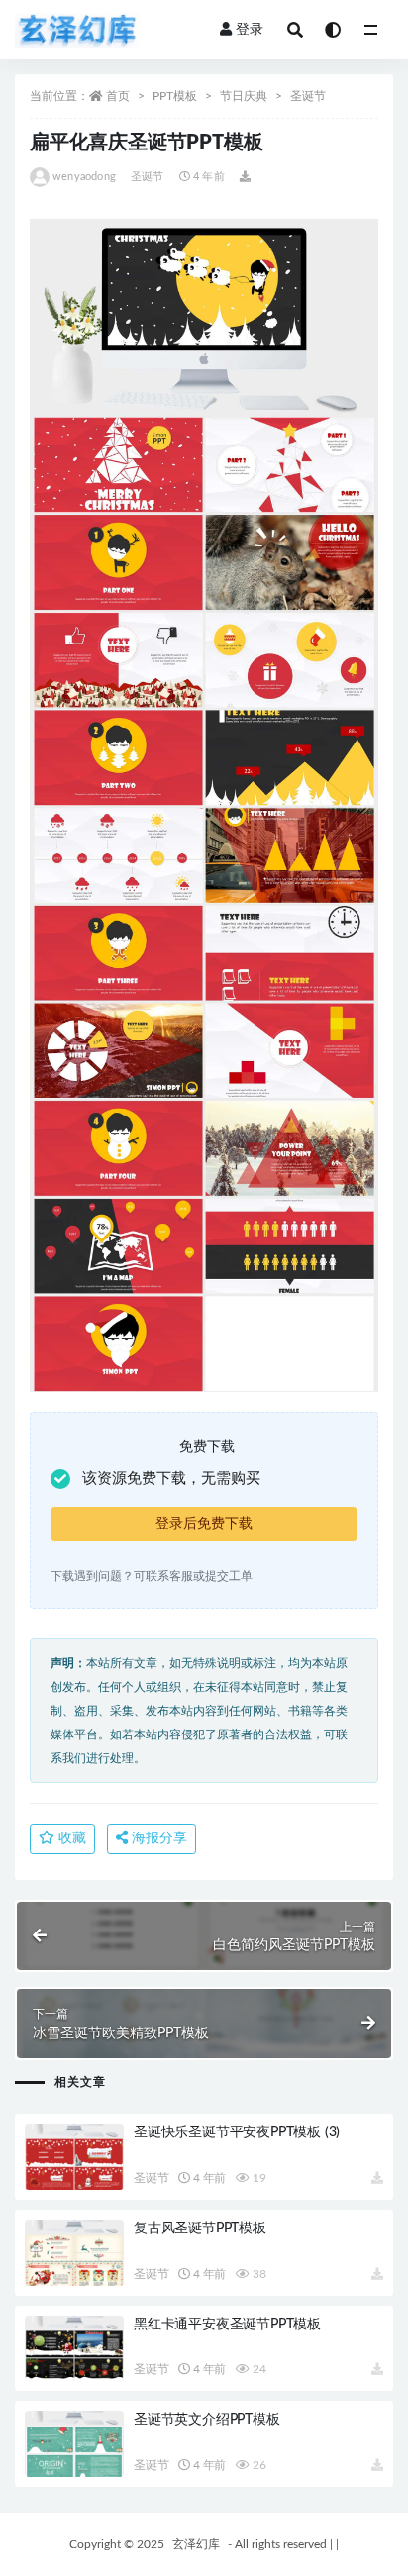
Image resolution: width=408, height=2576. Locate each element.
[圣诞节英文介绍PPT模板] (74, 2444)
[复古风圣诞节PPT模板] (74, 2253)
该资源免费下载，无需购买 (171, 1479)
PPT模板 (175, 96)
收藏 (70, 1838)
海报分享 (157, 1838)
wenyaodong (84, 177)
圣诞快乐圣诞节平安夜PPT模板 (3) (237, 2132)
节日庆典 (244, 96)
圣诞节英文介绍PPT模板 (207, 2420)
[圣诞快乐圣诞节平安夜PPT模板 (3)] (74, 2157)
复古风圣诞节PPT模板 (200, 2229)
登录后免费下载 (204, 1524)
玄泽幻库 (196, 2544)
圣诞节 (308, 96)
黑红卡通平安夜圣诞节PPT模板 (227, 2325)
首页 (118, 96)
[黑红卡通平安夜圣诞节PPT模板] (74, 2349)
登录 (250, 30)
